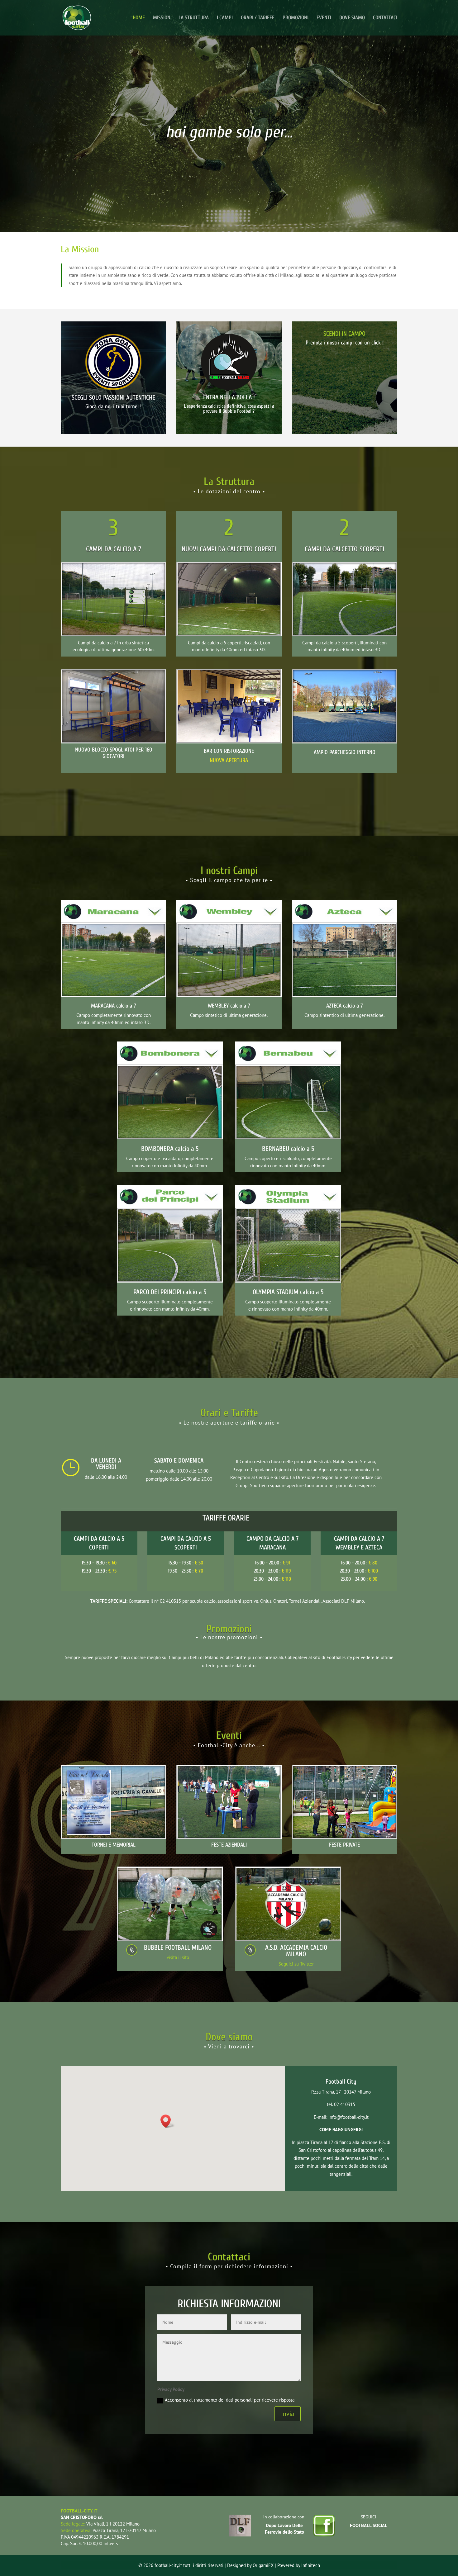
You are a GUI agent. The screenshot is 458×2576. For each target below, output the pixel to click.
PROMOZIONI (296, 18)
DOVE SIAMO (352, 18)
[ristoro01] (229, 740)
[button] (168, 2121)
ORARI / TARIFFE (258, 18)
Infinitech (311, 2565)
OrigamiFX (263, 2565)
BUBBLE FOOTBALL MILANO (178, 1947)
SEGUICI (368, 2517)
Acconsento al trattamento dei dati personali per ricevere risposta (230, 2400)
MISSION (162, 18)
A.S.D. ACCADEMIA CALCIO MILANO (296, 1951)
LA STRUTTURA (194, 18)
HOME (139, 18)
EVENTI (324, 18)
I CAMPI (225, 18)
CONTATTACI (385, 18)
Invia (288, 2414)
